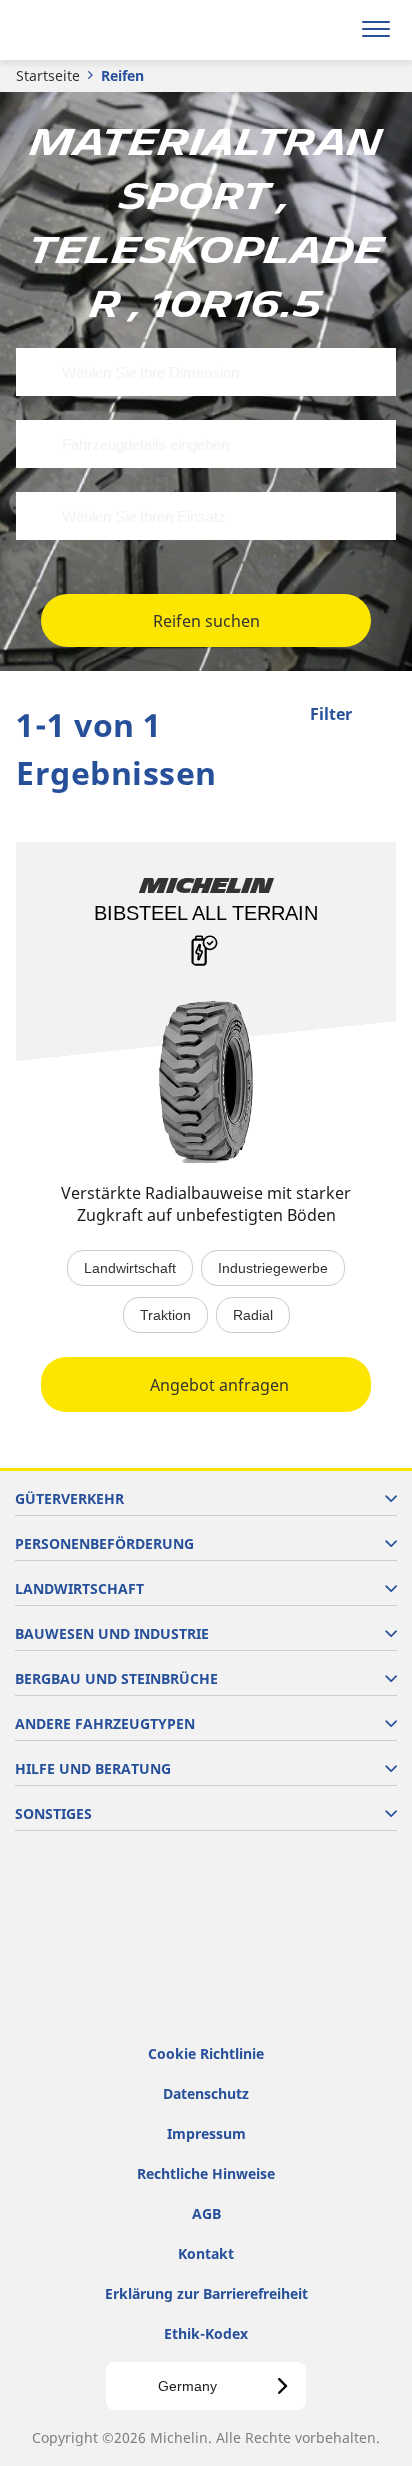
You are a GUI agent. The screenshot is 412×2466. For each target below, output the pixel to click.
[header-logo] (94, 30)
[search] (328, 30)
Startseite (48, 75)
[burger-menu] (376, 30)
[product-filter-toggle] (381, 716)
